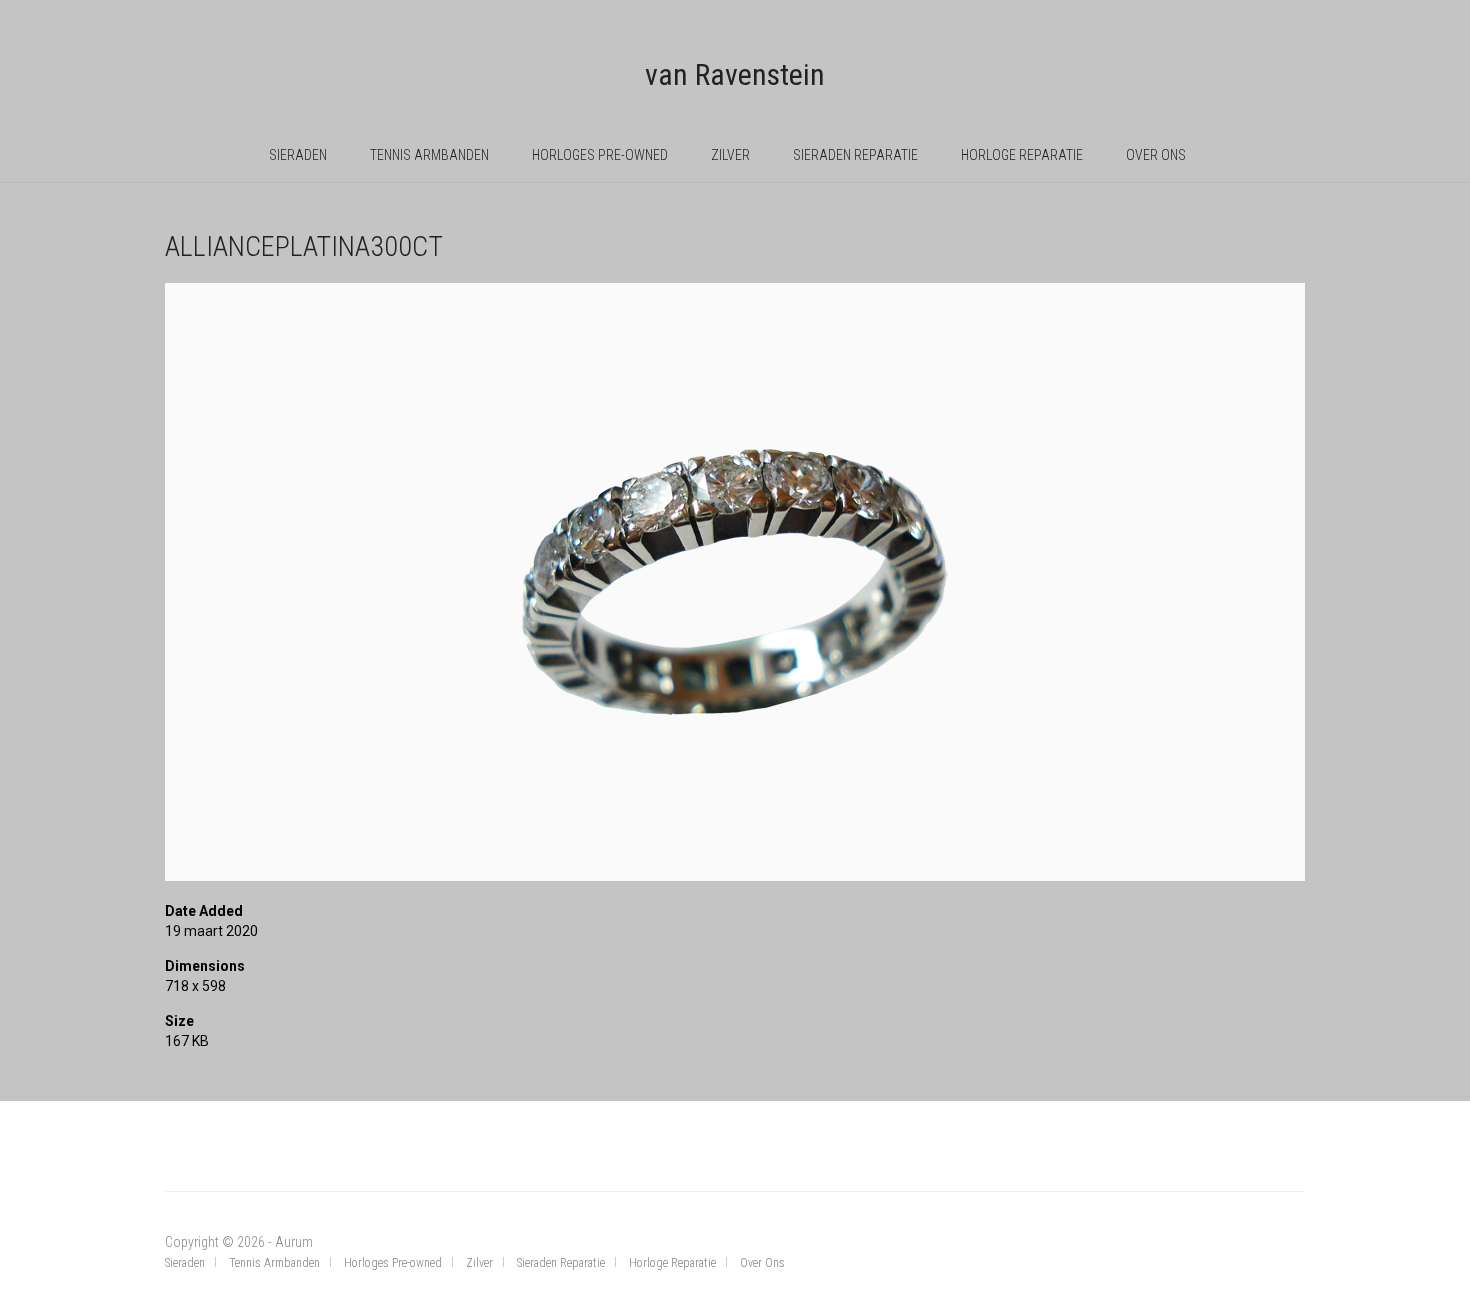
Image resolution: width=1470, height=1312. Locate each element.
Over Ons (1156, 155)
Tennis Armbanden (429, 155)
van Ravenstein (735, 74)
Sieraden (298, 155)
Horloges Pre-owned (600, 155)
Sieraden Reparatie (855, 155)
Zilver (730, 155)
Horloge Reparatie (1022, 155)
